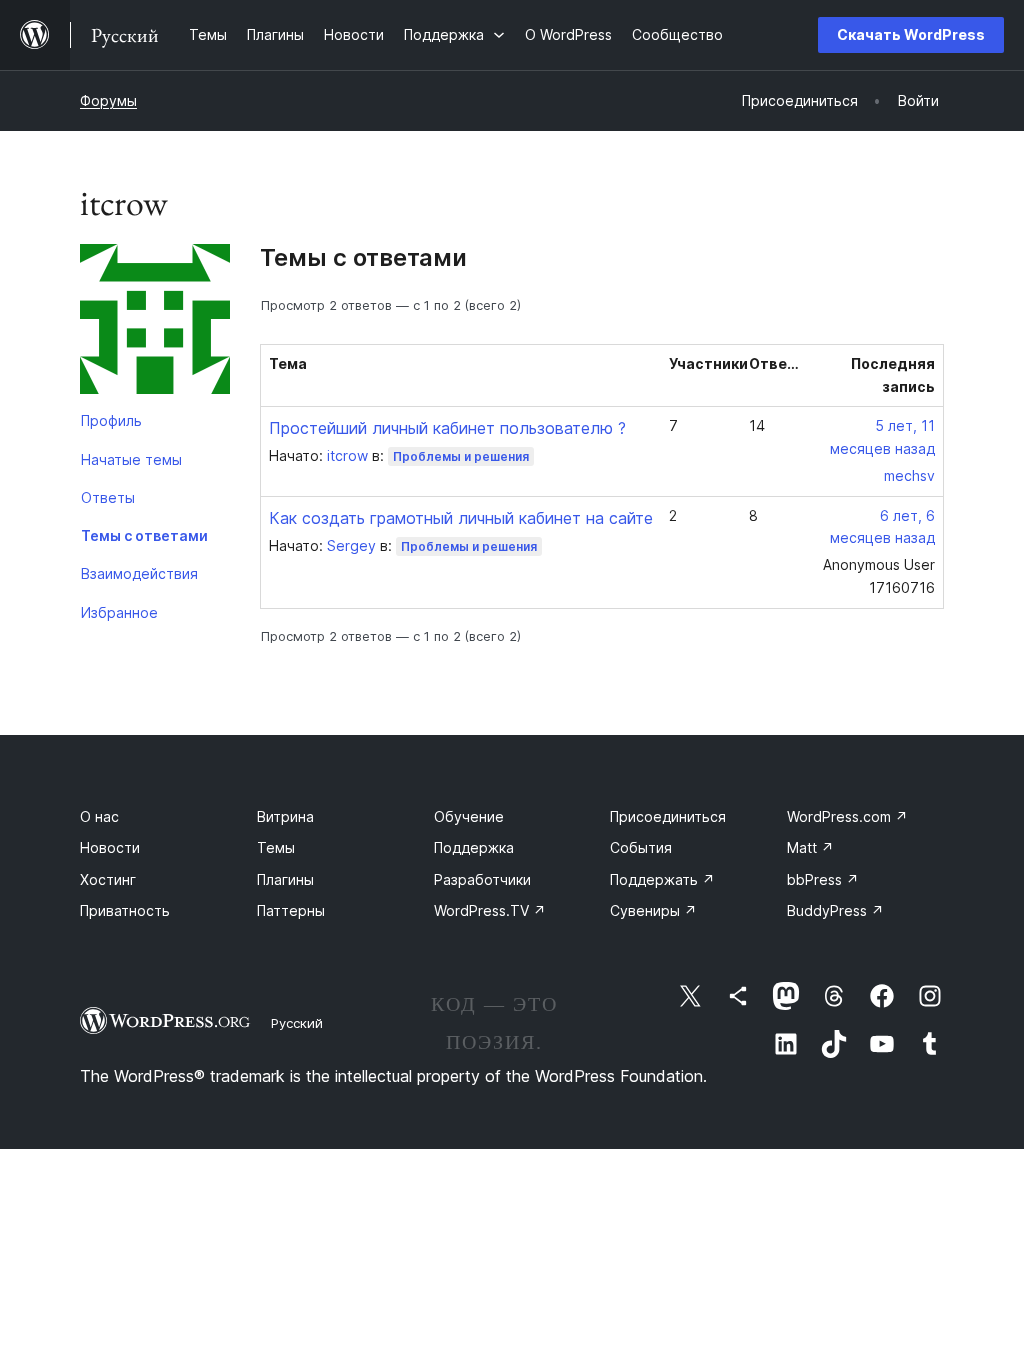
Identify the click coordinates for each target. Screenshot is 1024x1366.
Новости (110, 847)
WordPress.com (847, 816)
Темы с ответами (144, 535)
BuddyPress (835, 910)
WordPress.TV (490, 910)
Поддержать (662, 879)
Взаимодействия (139, 573)
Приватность (125, 910)
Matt (810, 847)
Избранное (119, 612)
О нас (99, 816)
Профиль (111, 420)
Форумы (108, 100)
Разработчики (482, 879)
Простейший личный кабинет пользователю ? (447, 428)
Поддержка (474, 847)
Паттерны (291, 910)
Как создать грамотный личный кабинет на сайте (461, 518)
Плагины (285, 879)
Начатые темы (131, 459)
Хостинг (108, 879)
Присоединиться (668, 816)
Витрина (285, 816)
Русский (297, 1023)
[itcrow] (155, 323)
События (641, 847)
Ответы (108, 497)
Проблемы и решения (461, 456)
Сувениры (653, 910)
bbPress (823, 879)
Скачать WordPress (911, 34)
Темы (276, 847)
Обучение (469, 816)
